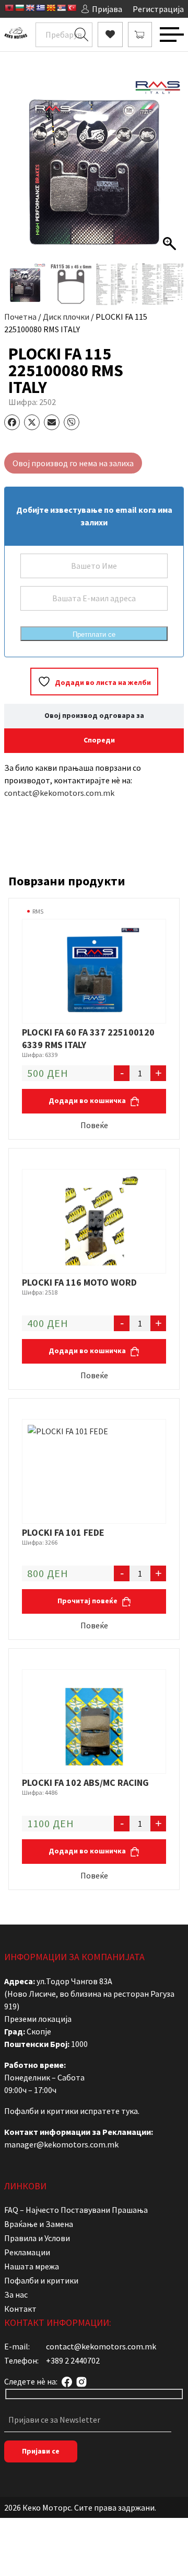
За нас (16, 2294)
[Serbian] (61, 8)
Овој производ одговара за (94, 715)
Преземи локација (38, 2019)
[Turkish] (72, 8)
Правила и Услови (37, 2238)
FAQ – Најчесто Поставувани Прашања (76, 2210)
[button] (171, 173)
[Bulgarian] (19, 8)
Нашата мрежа (32, 2266)
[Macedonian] (51, 8)
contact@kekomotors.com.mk (59, 793)
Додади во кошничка (88, 1100)
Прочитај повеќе (88, 1601)
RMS (38, 911)
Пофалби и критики (41, 2280)
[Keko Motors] (16, 35)
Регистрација (158, 9)
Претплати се (94, 634)
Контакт (20, 2309)
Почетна (20, 317)
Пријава (107, 9)
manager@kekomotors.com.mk (61, 2144)
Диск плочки (66, 317)
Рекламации (27, 2252)
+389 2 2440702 (73, 2360)
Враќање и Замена (39, 2224)
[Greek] (40, 8)
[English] (30, 8)
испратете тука (109, 2111)
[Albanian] (9, 8)
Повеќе (94, 1125)
